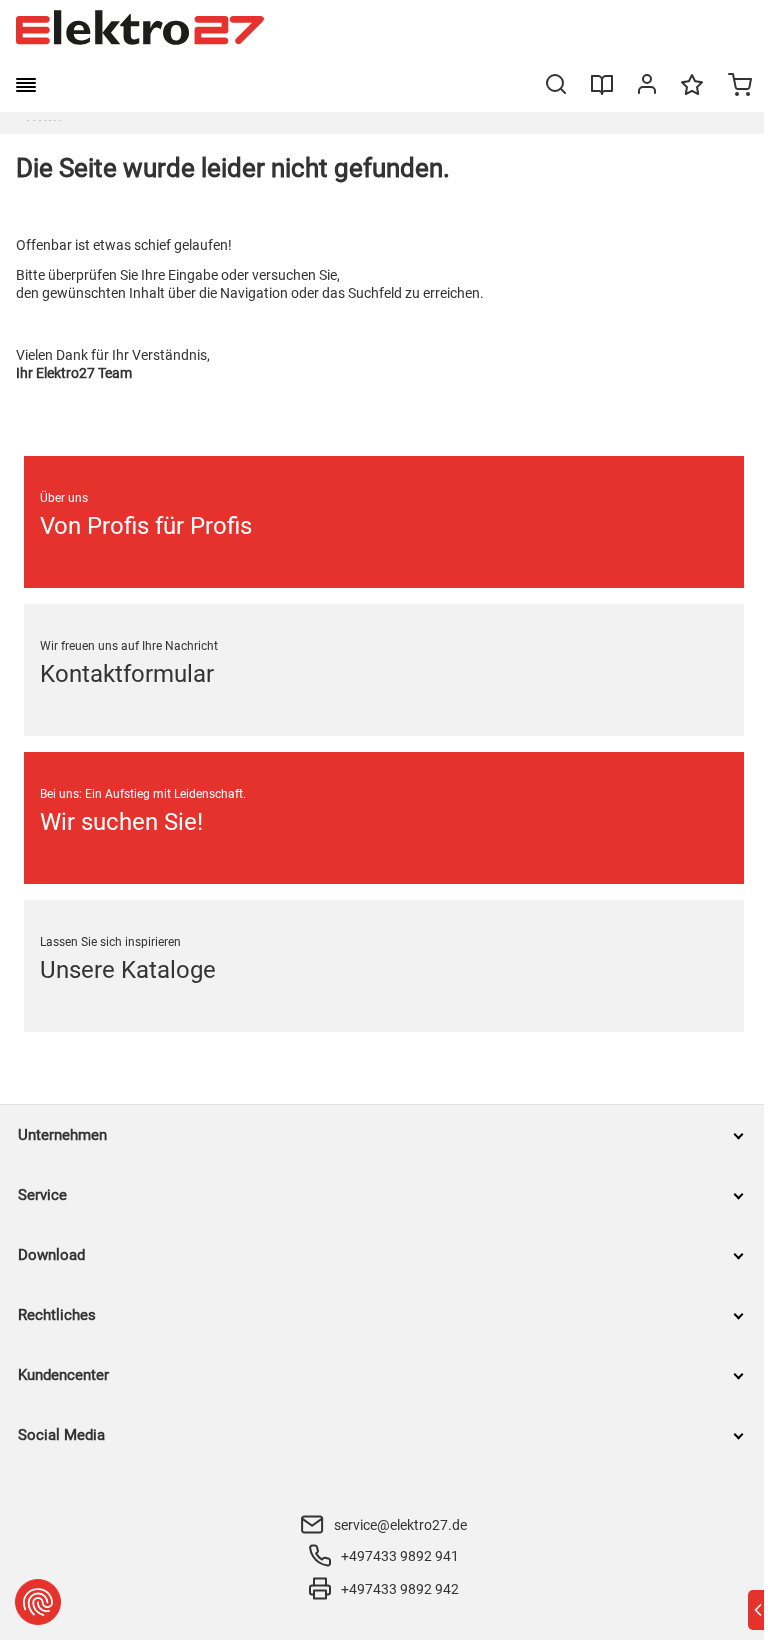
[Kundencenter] (647, 88)
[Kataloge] (602, 92)
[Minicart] (740, 87)
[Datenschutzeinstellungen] (38, 1602)
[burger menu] (26, 85)
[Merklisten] (692, 94)
